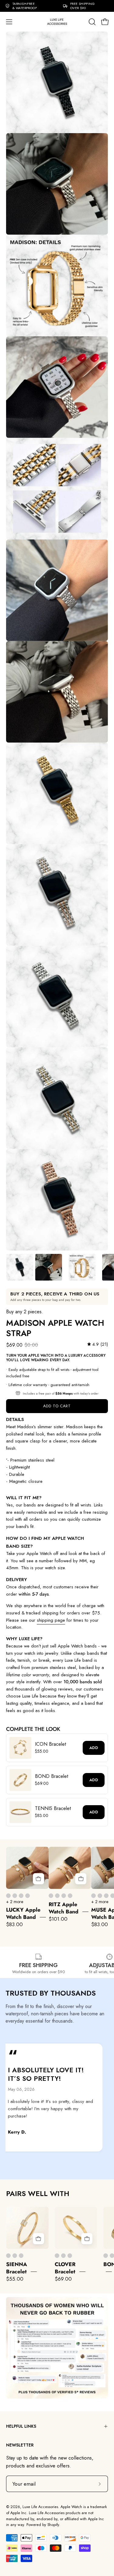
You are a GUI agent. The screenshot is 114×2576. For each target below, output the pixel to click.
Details (15, 1419)
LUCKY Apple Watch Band (23, 1913)
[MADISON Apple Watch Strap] (20, 1267)
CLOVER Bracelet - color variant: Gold (57, 2256)
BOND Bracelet (52, 1776)
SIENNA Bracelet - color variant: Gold (8, 2256)
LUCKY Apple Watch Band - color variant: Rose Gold (21, 1896)
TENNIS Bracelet (53, 1808)
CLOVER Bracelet (65, 2268)
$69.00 (63, 2279)
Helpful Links (21, 2426)
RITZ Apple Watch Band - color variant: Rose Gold (64, 1896)
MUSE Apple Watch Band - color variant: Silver (100, 1896)
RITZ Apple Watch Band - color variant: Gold (51, 1896)
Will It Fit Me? (24, 1498)
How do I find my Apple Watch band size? (45, 1542)
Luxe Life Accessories (40, 2507)
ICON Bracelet (50, 1744)
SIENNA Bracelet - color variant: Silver (15, 2256)
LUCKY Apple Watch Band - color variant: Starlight (28, 1896)
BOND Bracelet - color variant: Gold (106, 2256)
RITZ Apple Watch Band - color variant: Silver (57, 1896)
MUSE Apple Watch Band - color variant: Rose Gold (106, 1896)
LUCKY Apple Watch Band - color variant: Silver (15, 1896)
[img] (98, 1345)
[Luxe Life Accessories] (57, 22)
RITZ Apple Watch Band (64, 1908)
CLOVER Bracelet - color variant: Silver (63, 2256)
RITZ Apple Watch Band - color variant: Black (70, 1896)
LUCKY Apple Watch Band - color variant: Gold (8, 1896)
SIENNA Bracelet (17, 2268)
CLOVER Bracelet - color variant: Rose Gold (70, 2256)
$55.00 (15, 2279)
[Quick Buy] (38, 1879)
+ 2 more (15, 1902)
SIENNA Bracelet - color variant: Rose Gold (21, 2256)
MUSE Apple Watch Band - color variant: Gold (93, 1896)
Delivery (17, 1580)
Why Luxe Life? (24, 1639)
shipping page (51, 1620)
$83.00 (14, 1924)
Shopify (53, 2525)
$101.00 (58, 1919)
